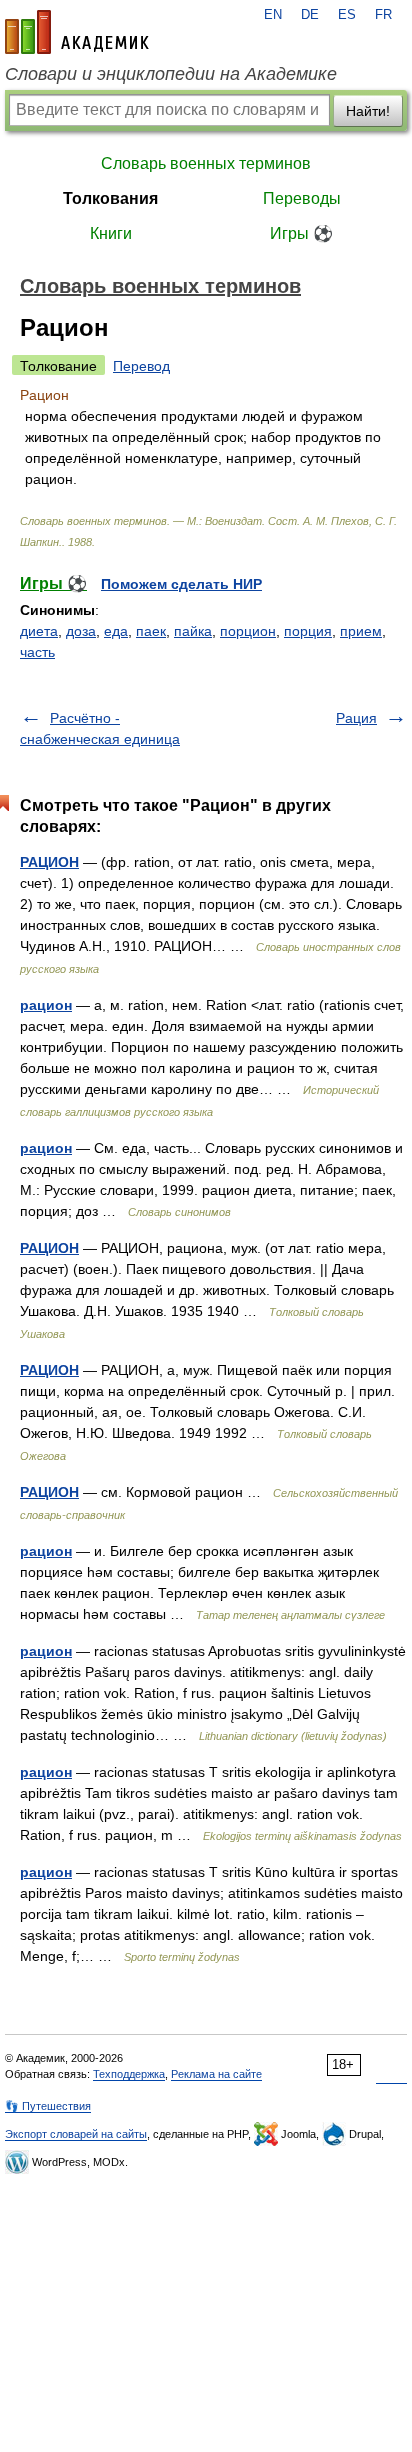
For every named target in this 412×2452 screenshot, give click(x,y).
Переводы (302, 198)
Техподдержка (129, 2074)
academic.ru (77, 32)
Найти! (368, 111)
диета (39, 631)
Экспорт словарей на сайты (76, 2134)
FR (383, 15)
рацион (46, 1005)
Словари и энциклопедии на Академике (171, 74)
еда (116, 631)
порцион (248, 631)
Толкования (110, 198)
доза (81, 631)
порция (308, 631)
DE (310, 15)
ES (347, 15)
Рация (356, 718)
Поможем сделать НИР (181, 584)
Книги (111, 233)
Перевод (141, 366)
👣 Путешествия (48, 2106)
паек (151, 631)
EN (273, 15)
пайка (193, 631)
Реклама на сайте (216, 2074)
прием (361, 631)
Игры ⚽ (301, 233)
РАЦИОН (49, 862)
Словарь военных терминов (206, 163)
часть (37, 652)
